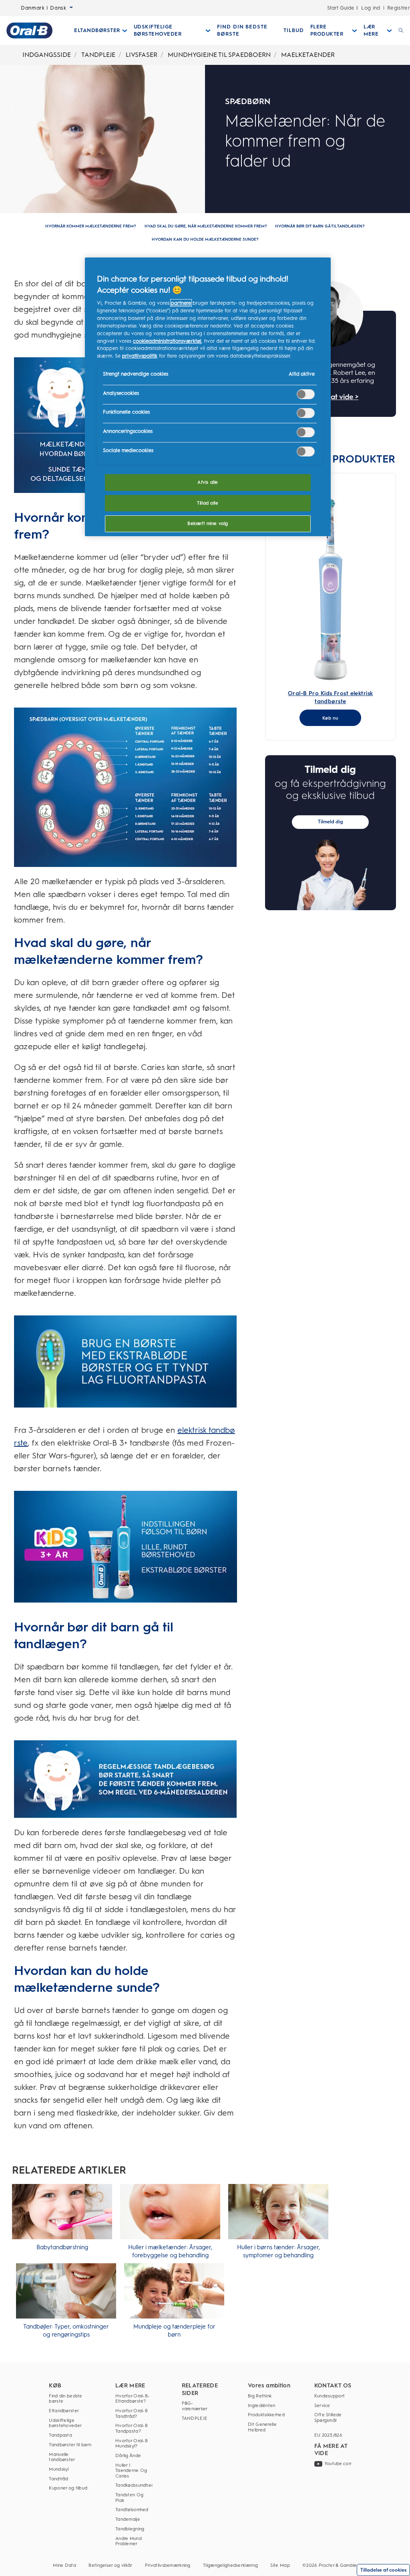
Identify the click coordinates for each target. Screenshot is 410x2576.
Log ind (371, 8)
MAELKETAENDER (308, 55)
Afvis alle (208, 482)
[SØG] (401, 30)
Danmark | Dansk (44, 8)
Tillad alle (208, 503)
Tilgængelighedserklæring (230, 2565)
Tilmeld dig (331, 822)
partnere (181, 303)
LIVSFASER (142, 55)
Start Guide (341, 8)
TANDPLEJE (98, 55)
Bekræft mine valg (208, 523)
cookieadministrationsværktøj (167, 341)
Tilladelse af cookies (383, 2570)
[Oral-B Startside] (29, 30)
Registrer (399, 8)
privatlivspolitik (140, 356)
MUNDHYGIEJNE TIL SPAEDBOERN (219, 55)
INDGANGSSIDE (47, 55)
